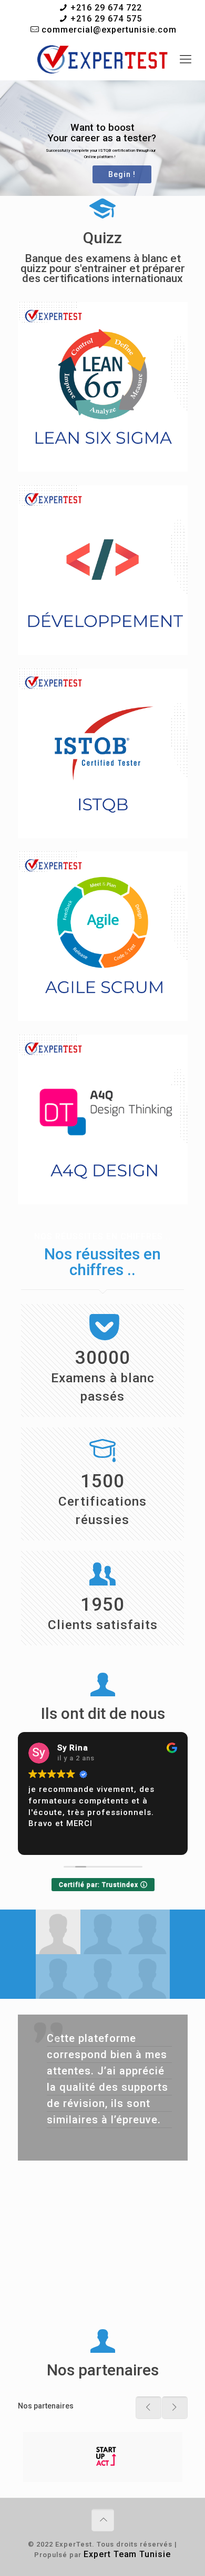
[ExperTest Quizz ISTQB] (102, 59)
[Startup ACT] (103, 2457)
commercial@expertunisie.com (109, 30)
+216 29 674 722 (106, 8)
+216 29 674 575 (106, 19)
